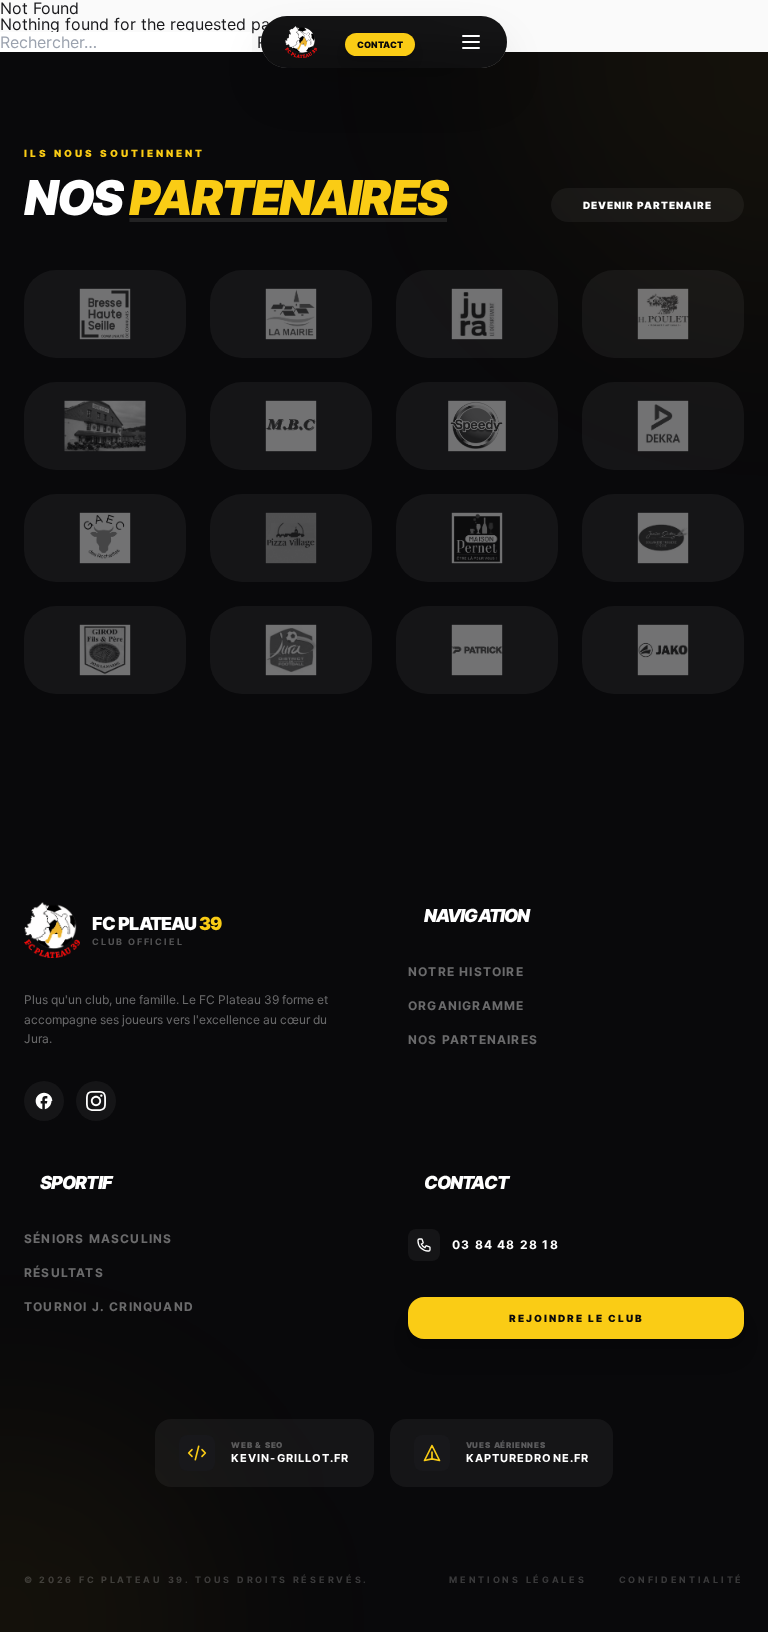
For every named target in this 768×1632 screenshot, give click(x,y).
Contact (380, 44)
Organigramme (466, 1005)
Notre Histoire (466, 971)
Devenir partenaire (647, 205)
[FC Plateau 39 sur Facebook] (44, 1101)
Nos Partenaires (473, 1039)
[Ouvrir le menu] (471, 42)
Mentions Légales (517, 1579)
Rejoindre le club (576, 1318)
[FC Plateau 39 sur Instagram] (96, 1101)
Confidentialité (682, 1579)
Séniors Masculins (98, 1238)
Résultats (64, 1272)
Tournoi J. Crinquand (109, 1306)
